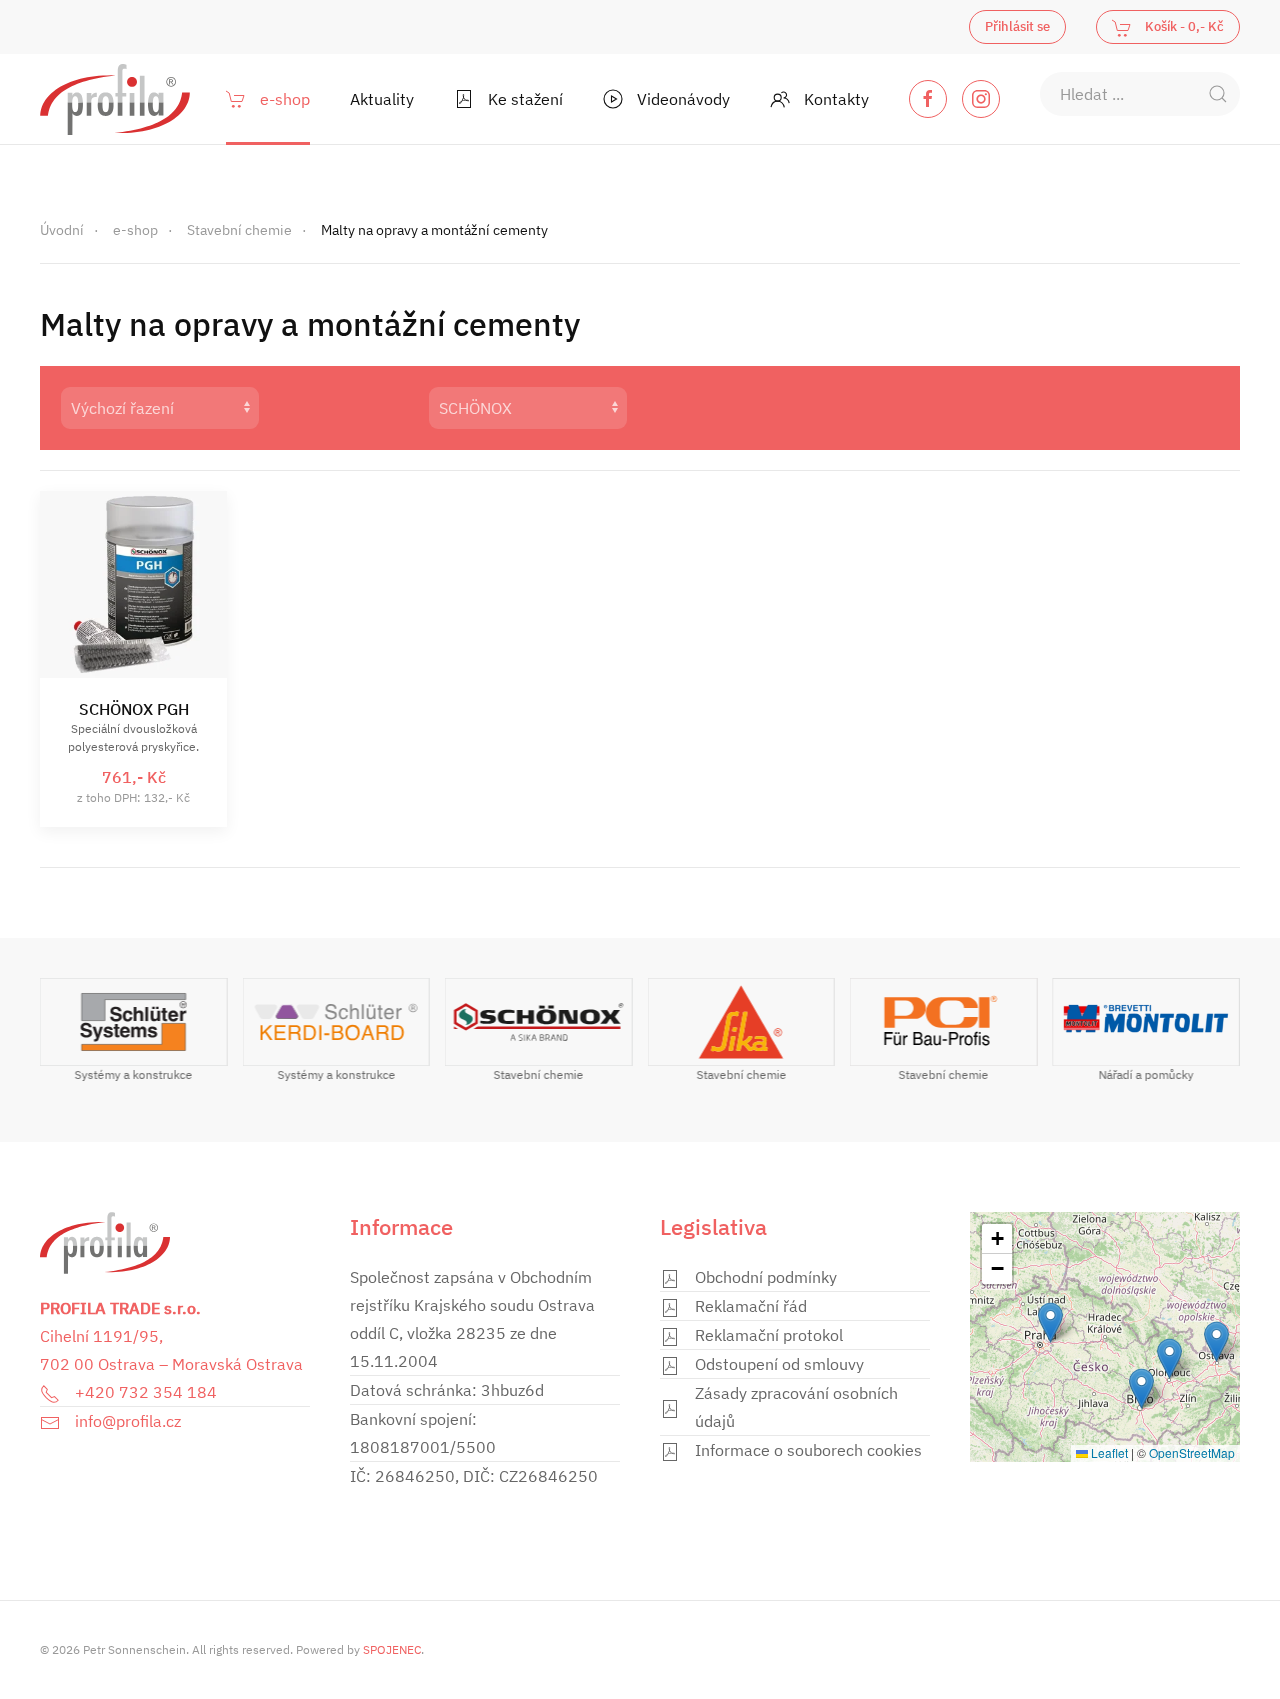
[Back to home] (115, 99)
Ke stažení (525, 99)
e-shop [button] (285, 99)
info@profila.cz (128, 1421)
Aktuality (382, 99)
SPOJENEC (392, 1649)
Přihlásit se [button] (1017, 26)
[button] (1216, 1341)
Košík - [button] (1183, 26)
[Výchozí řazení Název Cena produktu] (224, 408)
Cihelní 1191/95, (101, 1336)
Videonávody (683, 99)
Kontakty (836, 99)
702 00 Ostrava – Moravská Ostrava (171, 1364)
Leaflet (1108, 1452)
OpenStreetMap (1192, 1452)
